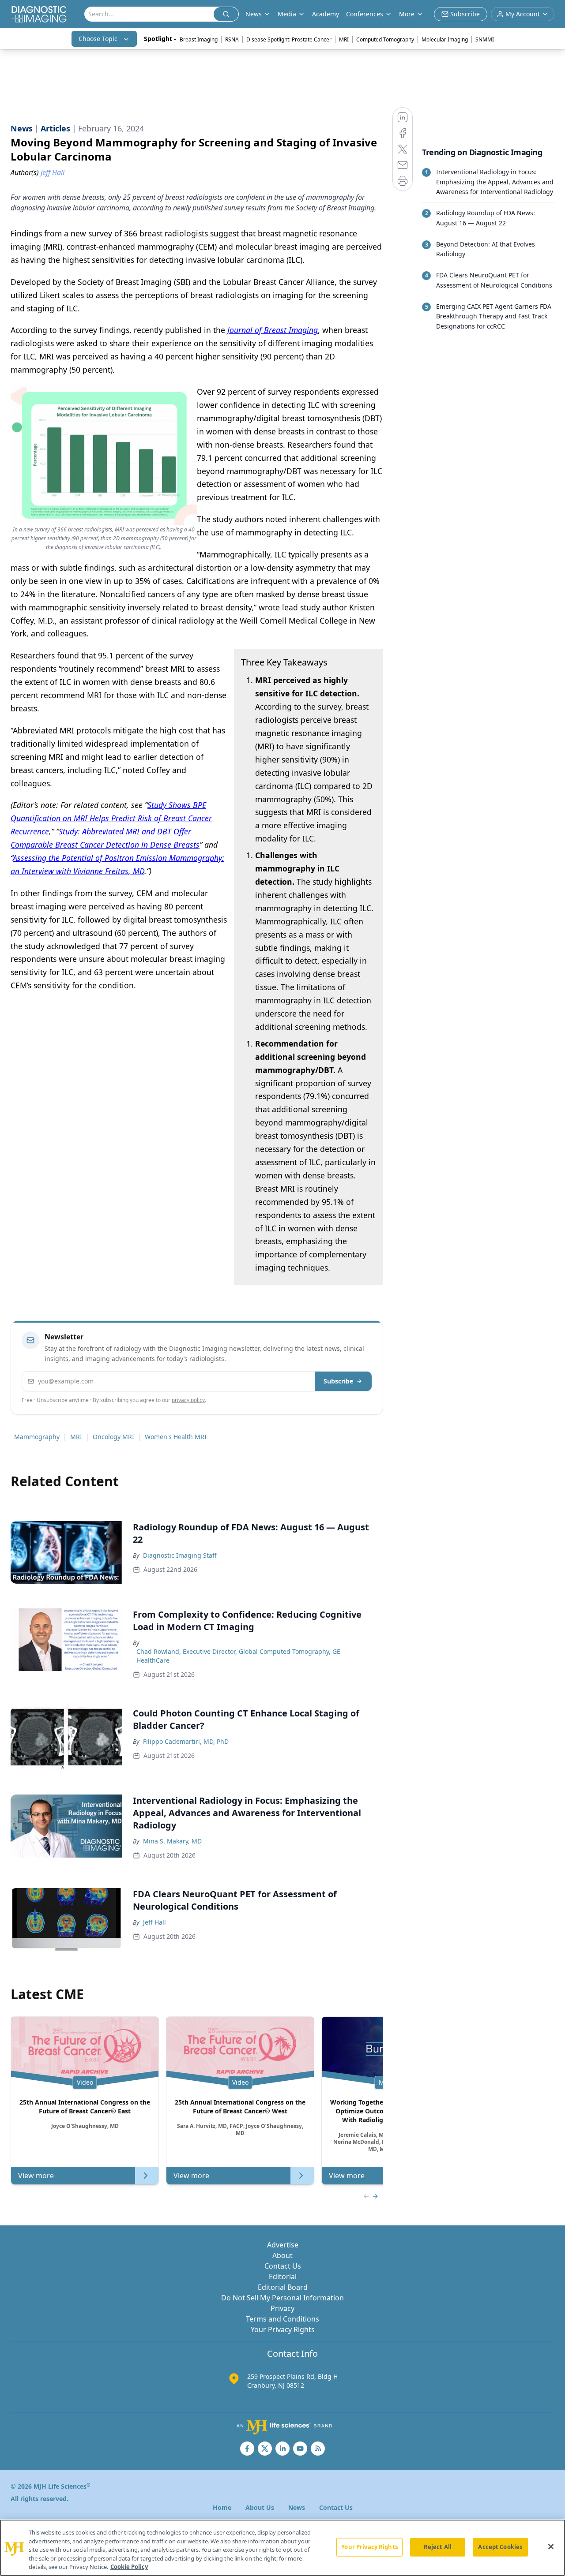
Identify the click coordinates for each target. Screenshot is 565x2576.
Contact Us (283, 2266)
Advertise (283, 2245)
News (297, 2507)
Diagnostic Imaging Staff (180, 1555)
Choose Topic (98, 39)
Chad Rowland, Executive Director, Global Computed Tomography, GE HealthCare (238, 1656)
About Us (260, 2507)
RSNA (232, 39)
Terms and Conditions (282, 2319)
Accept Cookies (500, 2547)
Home (222, 2507)
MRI (344, 39)
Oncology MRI (113, 1437)
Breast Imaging (199, 39)
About (282, 2255)
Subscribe (338, 1381)
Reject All (438, 2547)
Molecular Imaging (445, 39)
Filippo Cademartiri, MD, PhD (186, 1741)
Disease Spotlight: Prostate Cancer (289, 39)
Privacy (282, 2308)
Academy (326, 14)
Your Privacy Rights (283, 2329)
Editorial (283, 2277)
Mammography (37, 1437)
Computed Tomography (385, 39)
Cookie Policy (129, 2567)
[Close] (551, 2547)
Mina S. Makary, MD (172, 1841)
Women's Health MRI (176, 1437)
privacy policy (188, 1400)
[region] (282, 2548)
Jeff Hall (154, 1922)
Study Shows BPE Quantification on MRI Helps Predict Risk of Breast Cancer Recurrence (111, 818)
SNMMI (485, 39)
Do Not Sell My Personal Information (282, 2298)
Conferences (365, 14)
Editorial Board (283, 2287)
